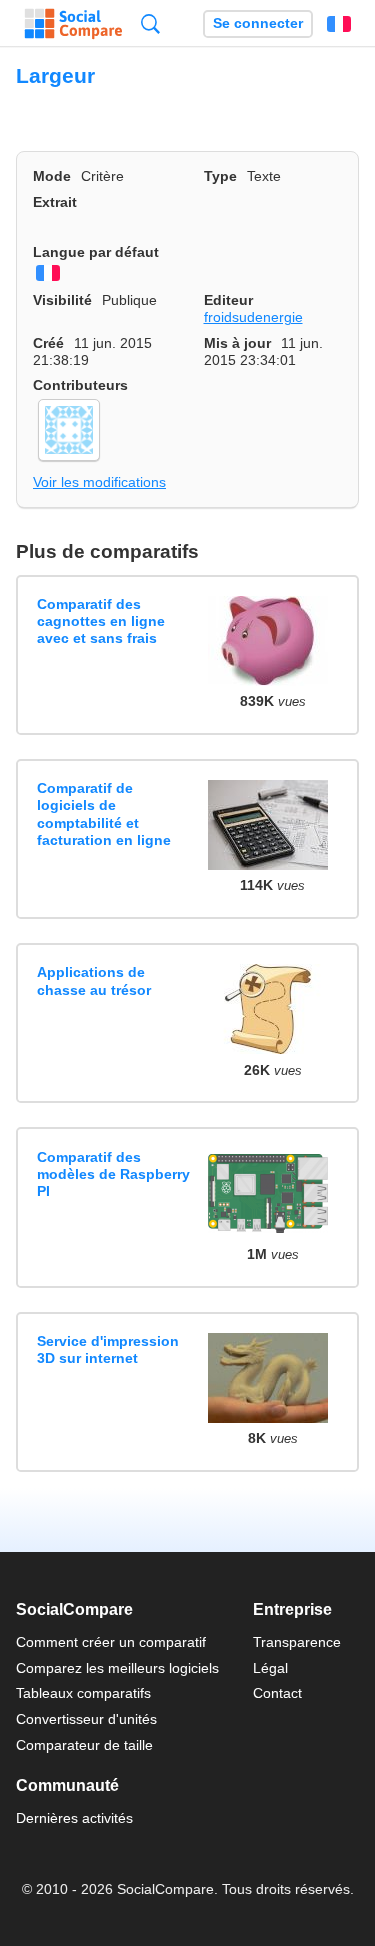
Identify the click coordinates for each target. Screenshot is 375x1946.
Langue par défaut (96, 252)
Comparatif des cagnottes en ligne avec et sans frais (101, 621)
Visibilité (62, 300)
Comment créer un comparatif (111, 1642)
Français (339, 24)
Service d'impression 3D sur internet (108, 1349)
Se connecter (258, 23)
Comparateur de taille (84, 1745)
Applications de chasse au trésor (94, 980)
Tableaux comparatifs (83, 1693)
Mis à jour (237, 343)
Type (220, 176)
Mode (52, 176)
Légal (270, 1668)
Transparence (297, 1642)
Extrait (55, 202)
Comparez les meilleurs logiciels (117, 1668)
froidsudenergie (253, 317)
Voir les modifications (99, 482)
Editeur (228, 300)
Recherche (150, 23)
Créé (48, 343)
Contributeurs (80, 385)
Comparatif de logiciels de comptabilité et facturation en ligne (104, 814)
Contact (277, 1693)
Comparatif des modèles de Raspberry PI (113, 1174)
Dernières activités (74, 1818)
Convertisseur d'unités (86, 1719)
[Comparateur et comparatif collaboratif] (73, 24)
